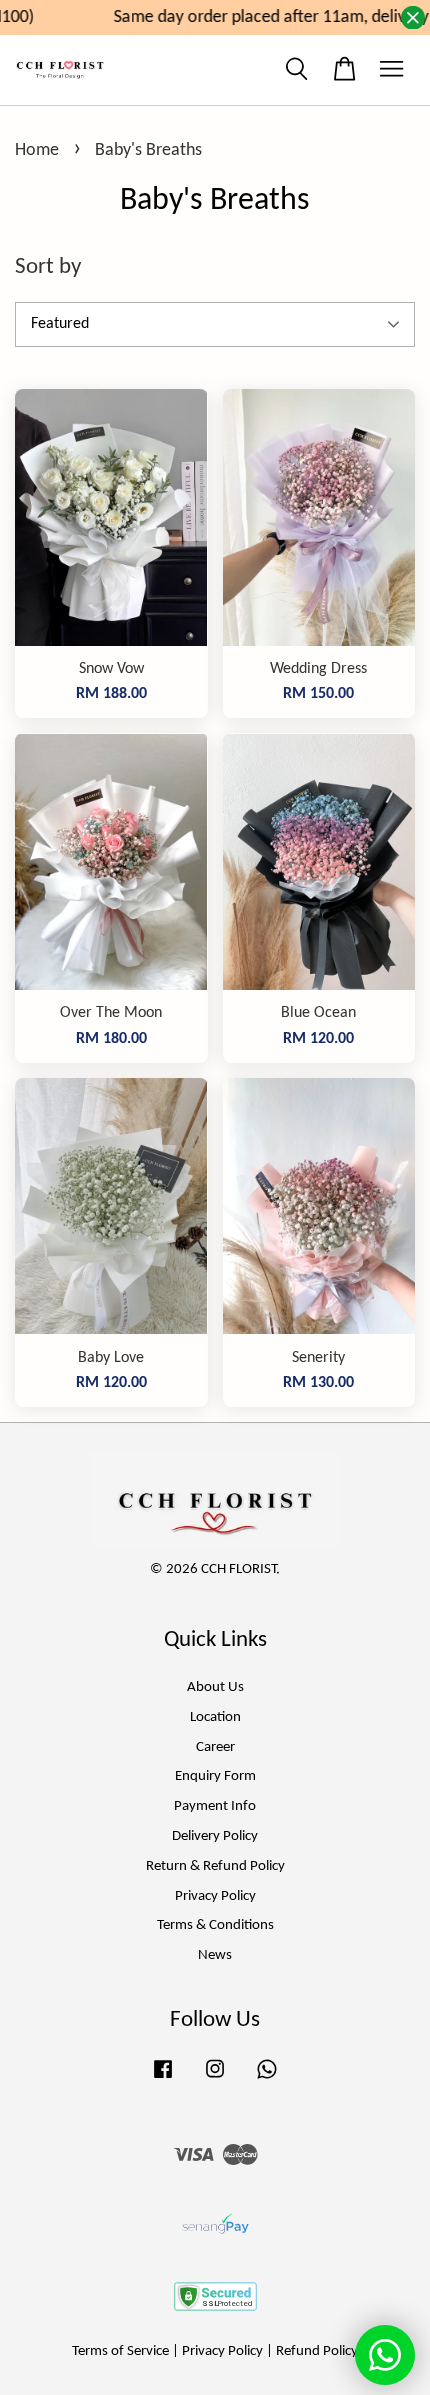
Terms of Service (120, 2351)
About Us (215, 1687)
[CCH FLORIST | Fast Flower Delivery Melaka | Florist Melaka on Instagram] (215, 2079)
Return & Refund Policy (215, 1866)
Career (215, 1747)
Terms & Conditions (215, 1925)
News (215, 1955)
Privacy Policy (215, 1896)
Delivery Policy (215, 1836)
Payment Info (215, 1806)
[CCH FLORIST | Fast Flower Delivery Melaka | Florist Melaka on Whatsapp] (267, 2079)
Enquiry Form (215, 1776)
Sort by (48, 267)
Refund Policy (317, 2351)
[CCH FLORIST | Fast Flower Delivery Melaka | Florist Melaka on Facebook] (163, 2079)
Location (215, 1717)
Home (37, 150)
